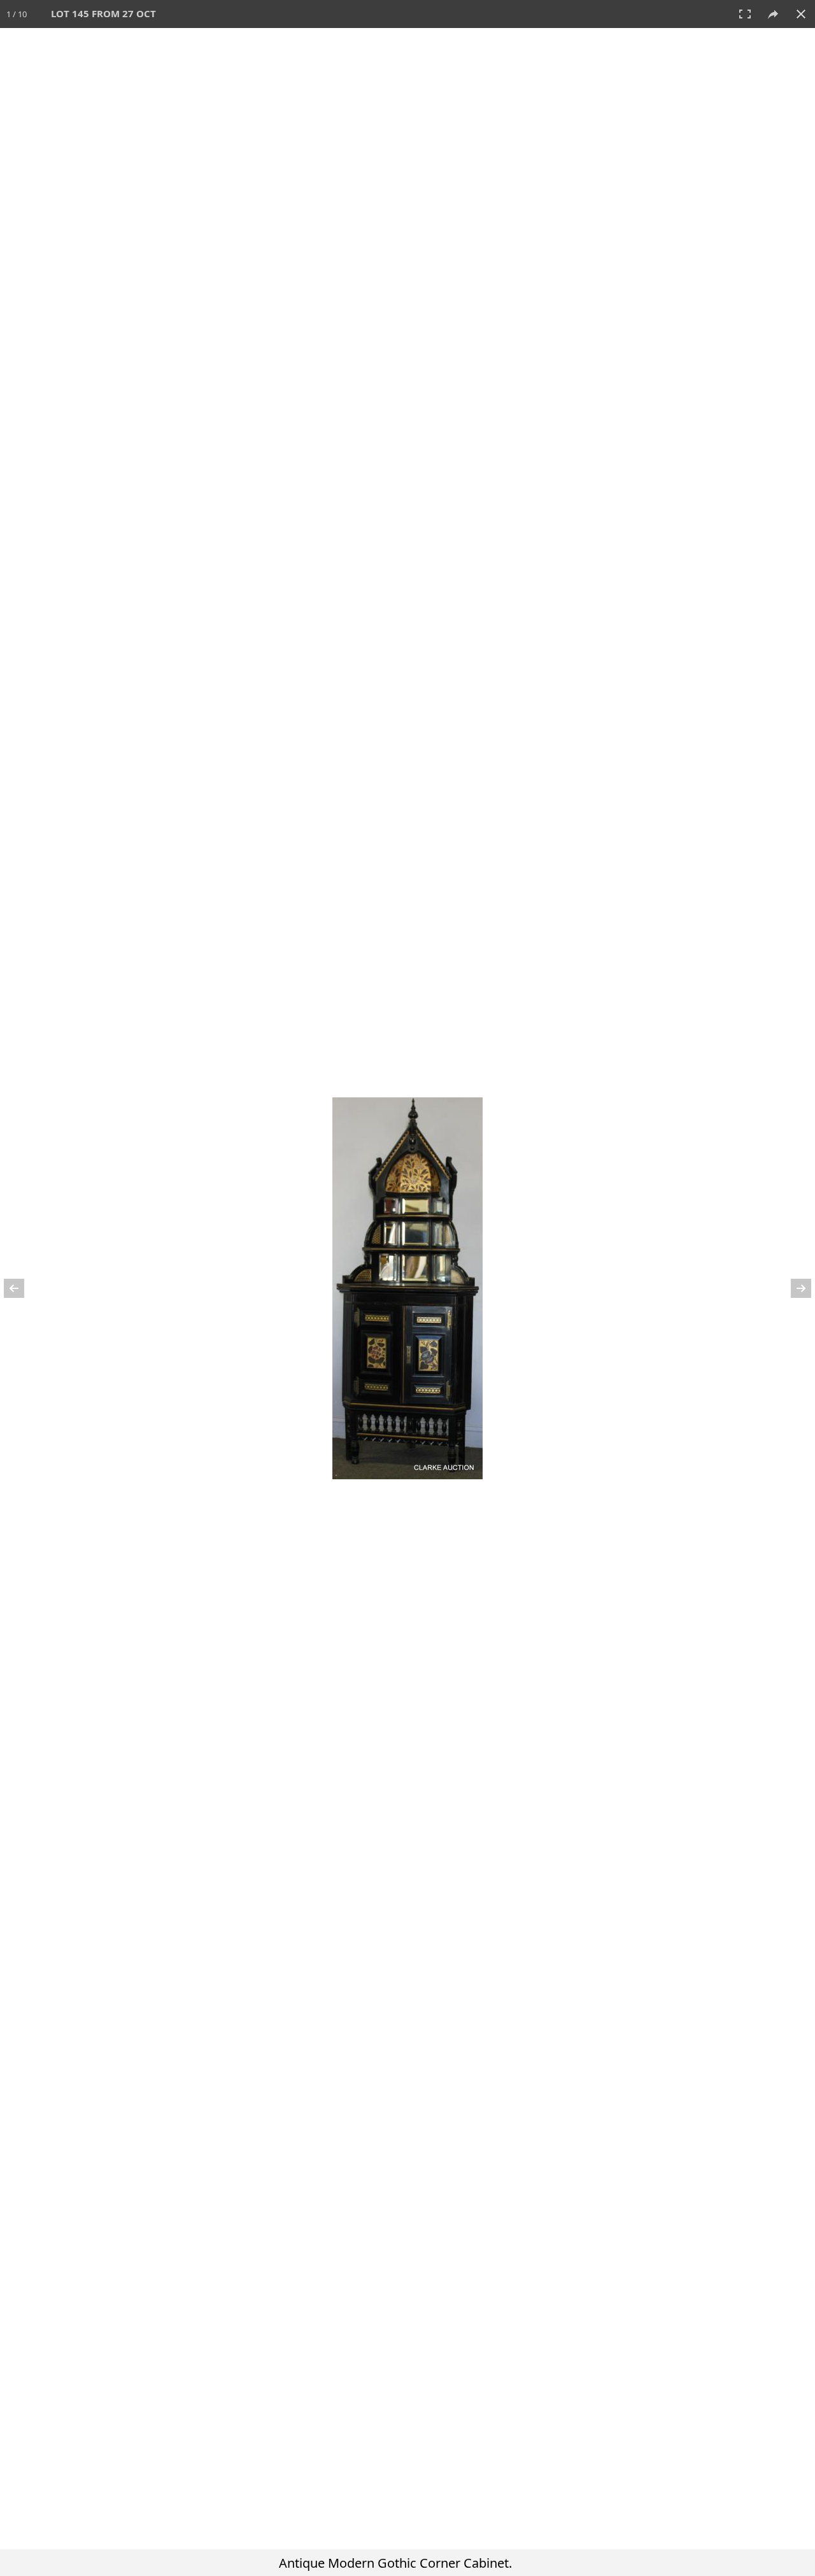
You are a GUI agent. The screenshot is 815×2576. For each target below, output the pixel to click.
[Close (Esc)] (801, 14)
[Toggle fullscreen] (745, 14)
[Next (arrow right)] (793, 1288)
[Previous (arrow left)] (22, 1288)
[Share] (773, 14)
